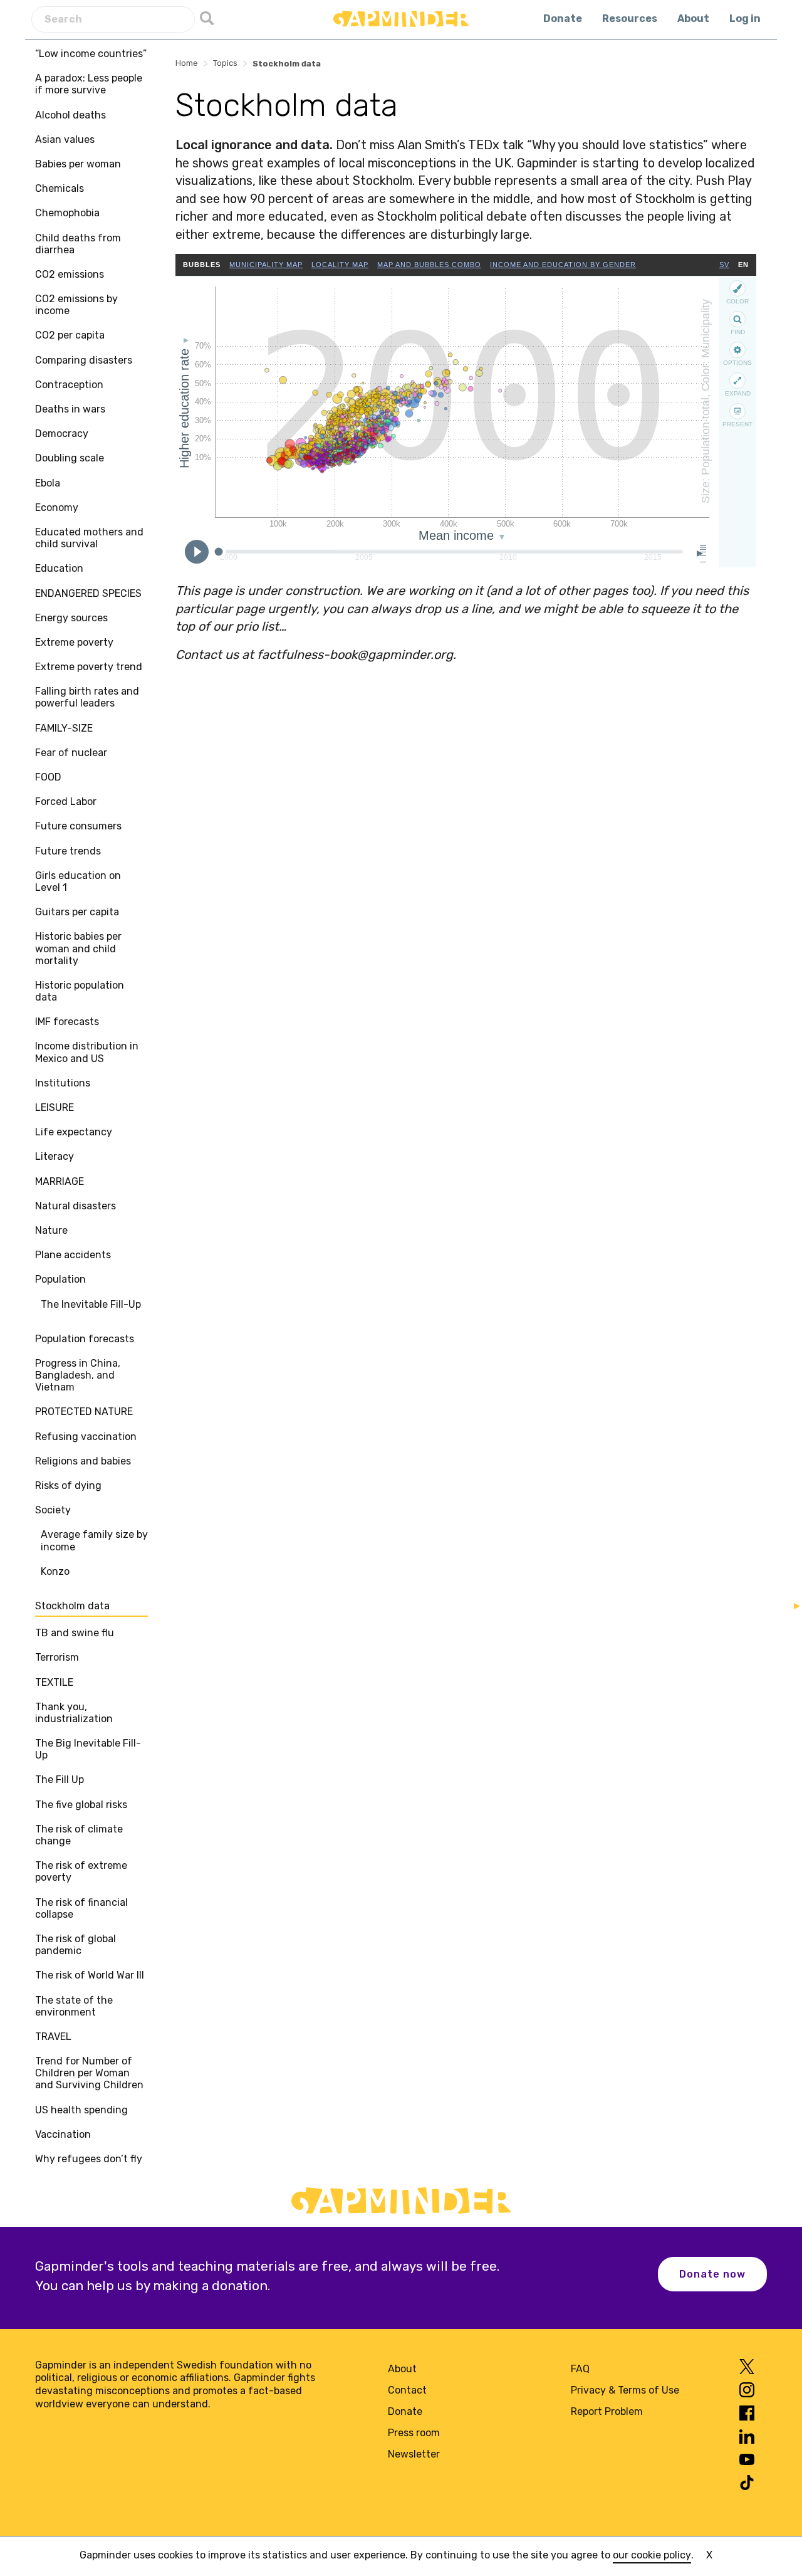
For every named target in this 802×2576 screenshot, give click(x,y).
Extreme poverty (74, 642)
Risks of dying (68, 1485)
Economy (57, 507)
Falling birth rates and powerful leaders (87, 697)
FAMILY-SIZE (64, 728)
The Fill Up (60, 1780)
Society (53, 1510)
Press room (414, 2433)
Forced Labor (66, 802)
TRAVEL (53, 2037)
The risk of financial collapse (81, 1908)
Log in (745, 18)
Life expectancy (74, 1132)
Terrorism (57, 1657)
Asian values (65, 139)
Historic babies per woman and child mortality (78, 948)
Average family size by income (94, 1540)
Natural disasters (76, 1206)
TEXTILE (54, 1682)
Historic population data (80, 991)
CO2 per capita (70, 335)
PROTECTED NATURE (84, 1412)
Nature (51, 1230)
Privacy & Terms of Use (625, 2390)
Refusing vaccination (86, 1437)
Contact (407, 2390)
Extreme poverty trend (89, 667)
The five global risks (81, 1805)
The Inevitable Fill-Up (91, 1304)
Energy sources (71, 618)
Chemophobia (67, 213)
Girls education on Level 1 (78, 881)
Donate (563, 18)
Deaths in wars (70, 409)
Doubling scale (70, 458)
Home (187, 63)
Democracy (62, 434)
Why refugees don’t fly (89, 2159)
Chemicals (60, 188)
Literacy (55, 1156)
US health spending (81, 2110)
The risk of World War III (90, 1975)
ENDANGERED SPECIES (88, 593)
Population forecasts (85, 1339)
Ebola (48, 483)
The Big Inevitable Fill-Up (88, 1749)
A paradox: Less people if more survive (89, 84)
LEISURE (55, 1107)
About (693, 18)
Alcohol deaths (70, 115)
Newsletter (414, 2454)
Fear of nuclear (71, 753)
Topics (225, 63)
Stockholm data (72, 1606)
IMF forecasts (67, 1022)
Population (60, 1279)
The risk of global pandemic (76, 1945)
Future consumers (78, 826)
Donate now (712, 2274)
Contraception (69, 385)
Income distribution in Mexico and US (87, 1052)
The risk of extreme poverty (81, 1871)
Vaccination (63, 2134)
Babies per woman (78, 164)
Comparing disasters (84, 360)
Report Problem (607, 2411)
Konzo (55, 1571)
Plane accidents (73, 1255)
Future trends (68, 851)
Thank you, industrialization (74, 1713)
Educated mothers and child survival (89, 538)
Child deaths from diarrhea (78, 244)
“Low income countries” (91, 54)
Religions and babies (83, 1461)
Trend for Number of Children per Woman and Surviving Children (89, 2073)
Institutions (63, 1083)
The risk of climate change (79, 1835)
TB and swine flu (75, 1633)
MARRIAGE (60, 1181)
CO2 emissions (70, 274)
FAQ (580, 2369)
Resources (630, 18)
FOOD (48, 777)
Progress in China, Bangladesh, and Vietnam (78, 1375)
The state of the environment (74, 2006)
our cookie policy (652, 2555)
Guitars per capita (77, 912)
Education (59, 568)
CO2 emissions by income (76, 305)
